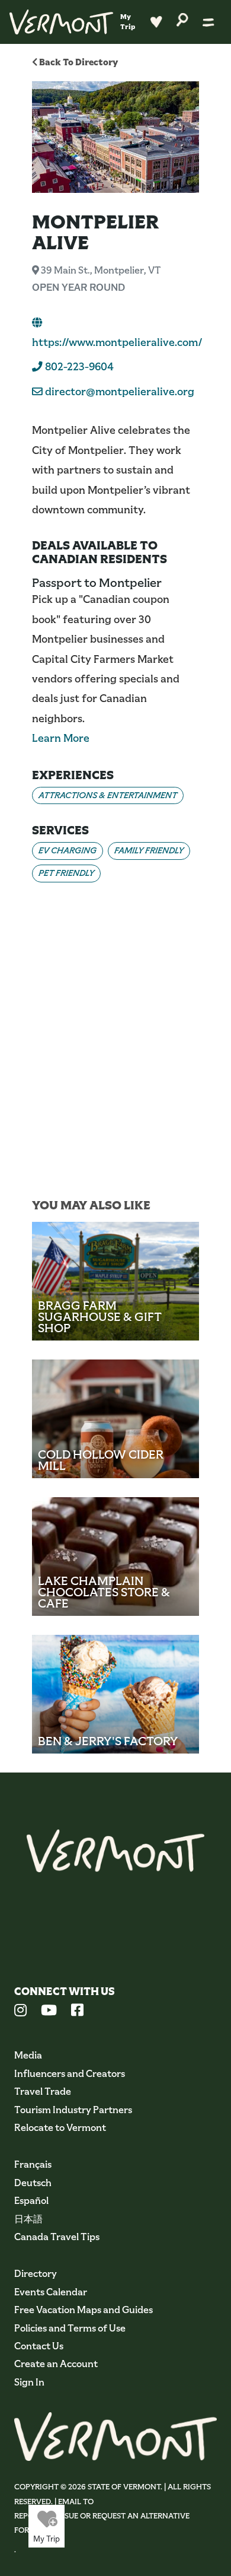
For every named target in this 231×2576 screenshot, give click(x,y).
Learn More (61, 738)
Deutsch (33, 2183)
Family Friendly (149, 850)
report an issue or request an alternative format (102, 2523)
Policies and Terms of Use (70, 2328)
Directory (36, 2274)
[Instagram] (20, 2012)
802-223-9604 (78, 367)
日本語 (28, 2219)
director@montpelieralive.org (120, 392)
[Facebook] (77, 2012)
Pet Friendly (66, 873)
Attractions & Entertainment (108, 795)
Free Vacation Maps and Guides (84, 2310)
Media (28, 2055)
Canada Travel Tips (57, 2237)
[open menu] (208, 22)
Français (33, 2164)
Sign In (29, 2382)
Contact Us (39, 2346)
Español (31, 2201)
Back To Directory (78, 62)
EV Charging (68, 850)
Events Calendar (51, 2292)
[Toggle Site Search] (182, 19)
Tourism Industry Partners (73, 2110)
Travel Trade (43, 2091)
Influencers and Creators (70, 2074)
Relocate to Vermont (60, 2128)
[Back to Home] (61, 22)
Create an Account (56, 2364)
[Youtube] (49, 2012)
